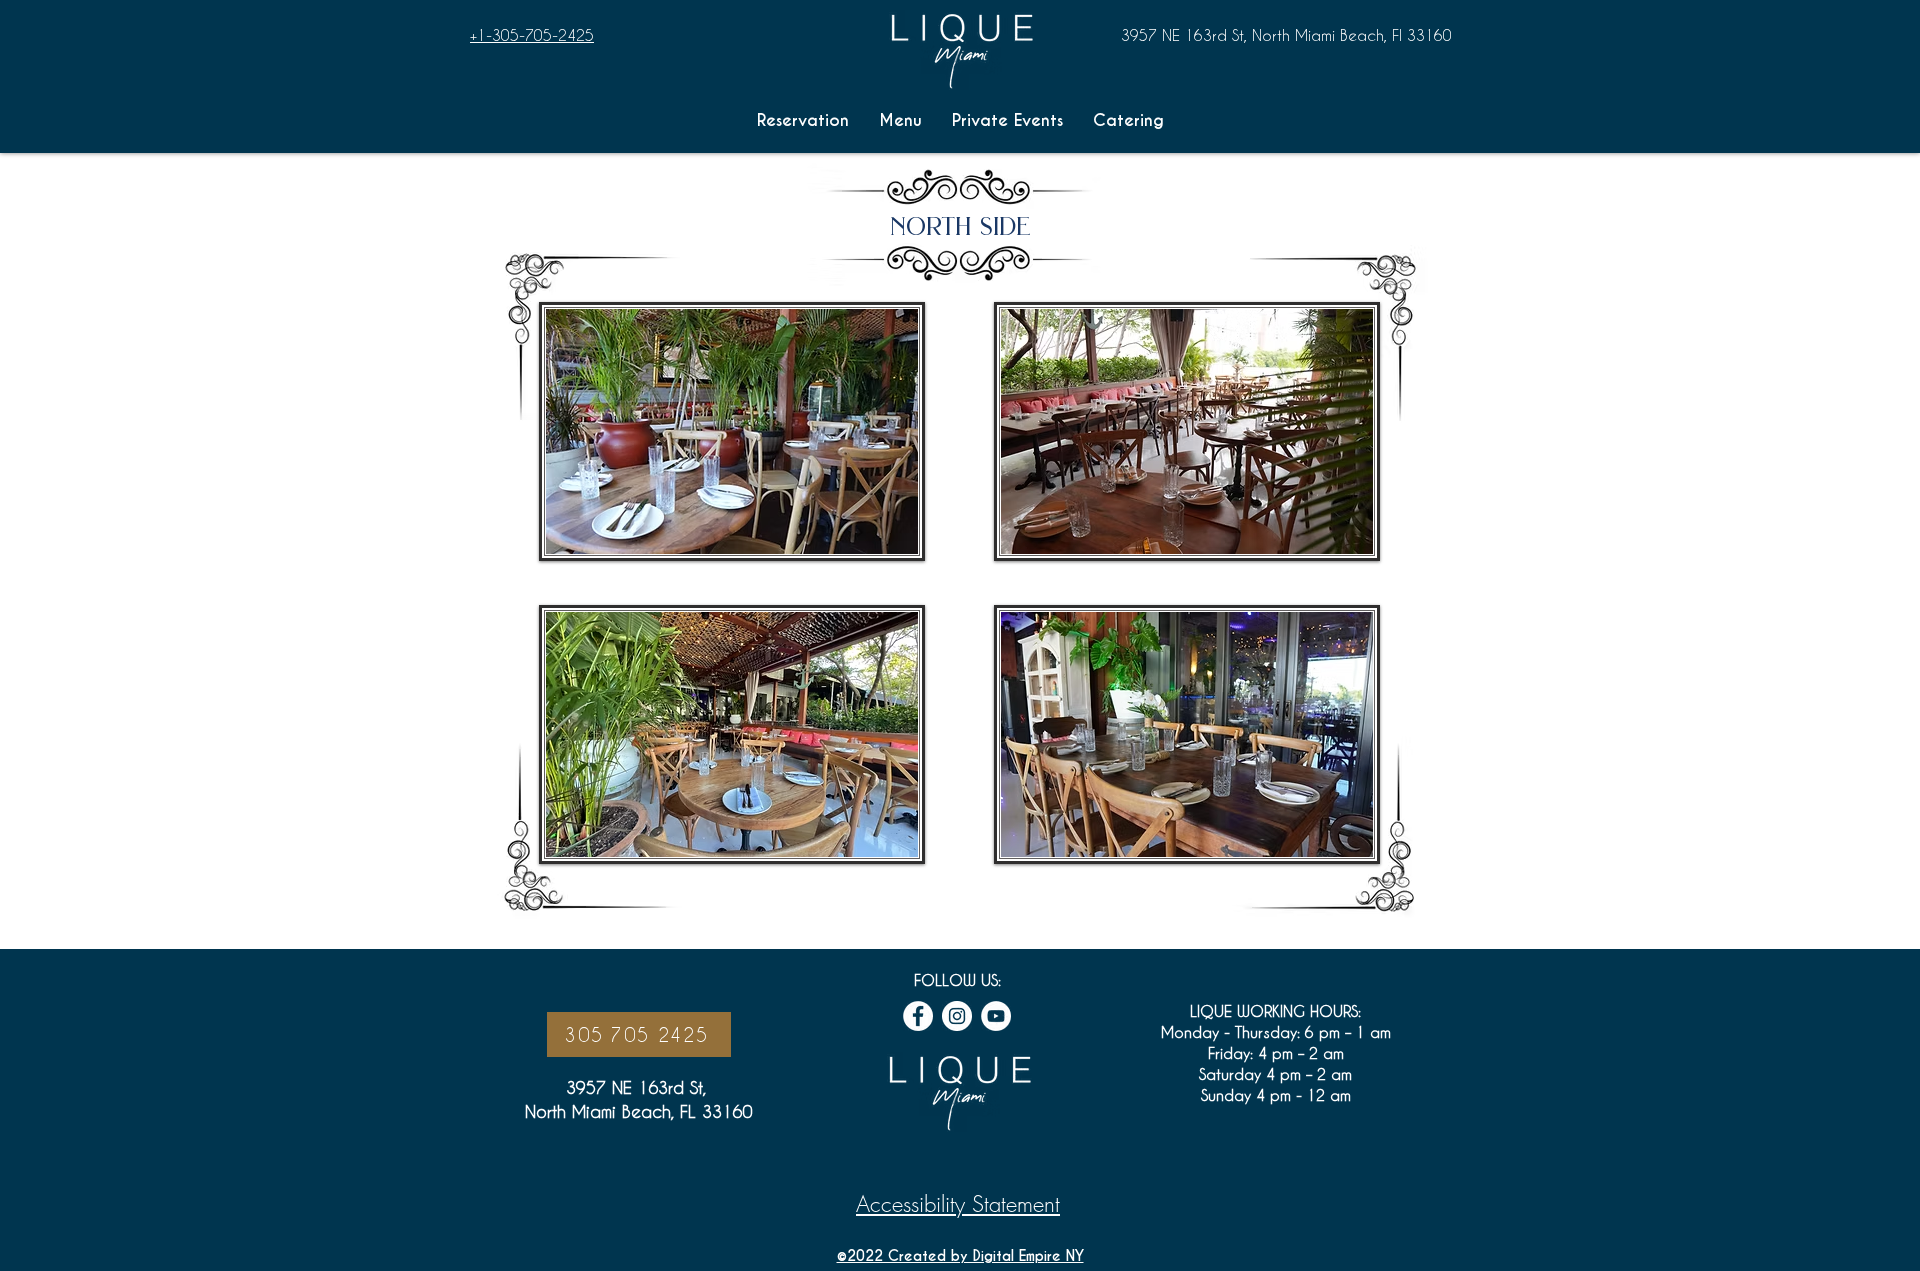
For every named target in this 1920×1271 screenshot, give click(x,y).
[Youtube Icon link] (996, 1016)
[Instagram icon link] (957, 1016)
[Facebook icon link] (918, 1016)
